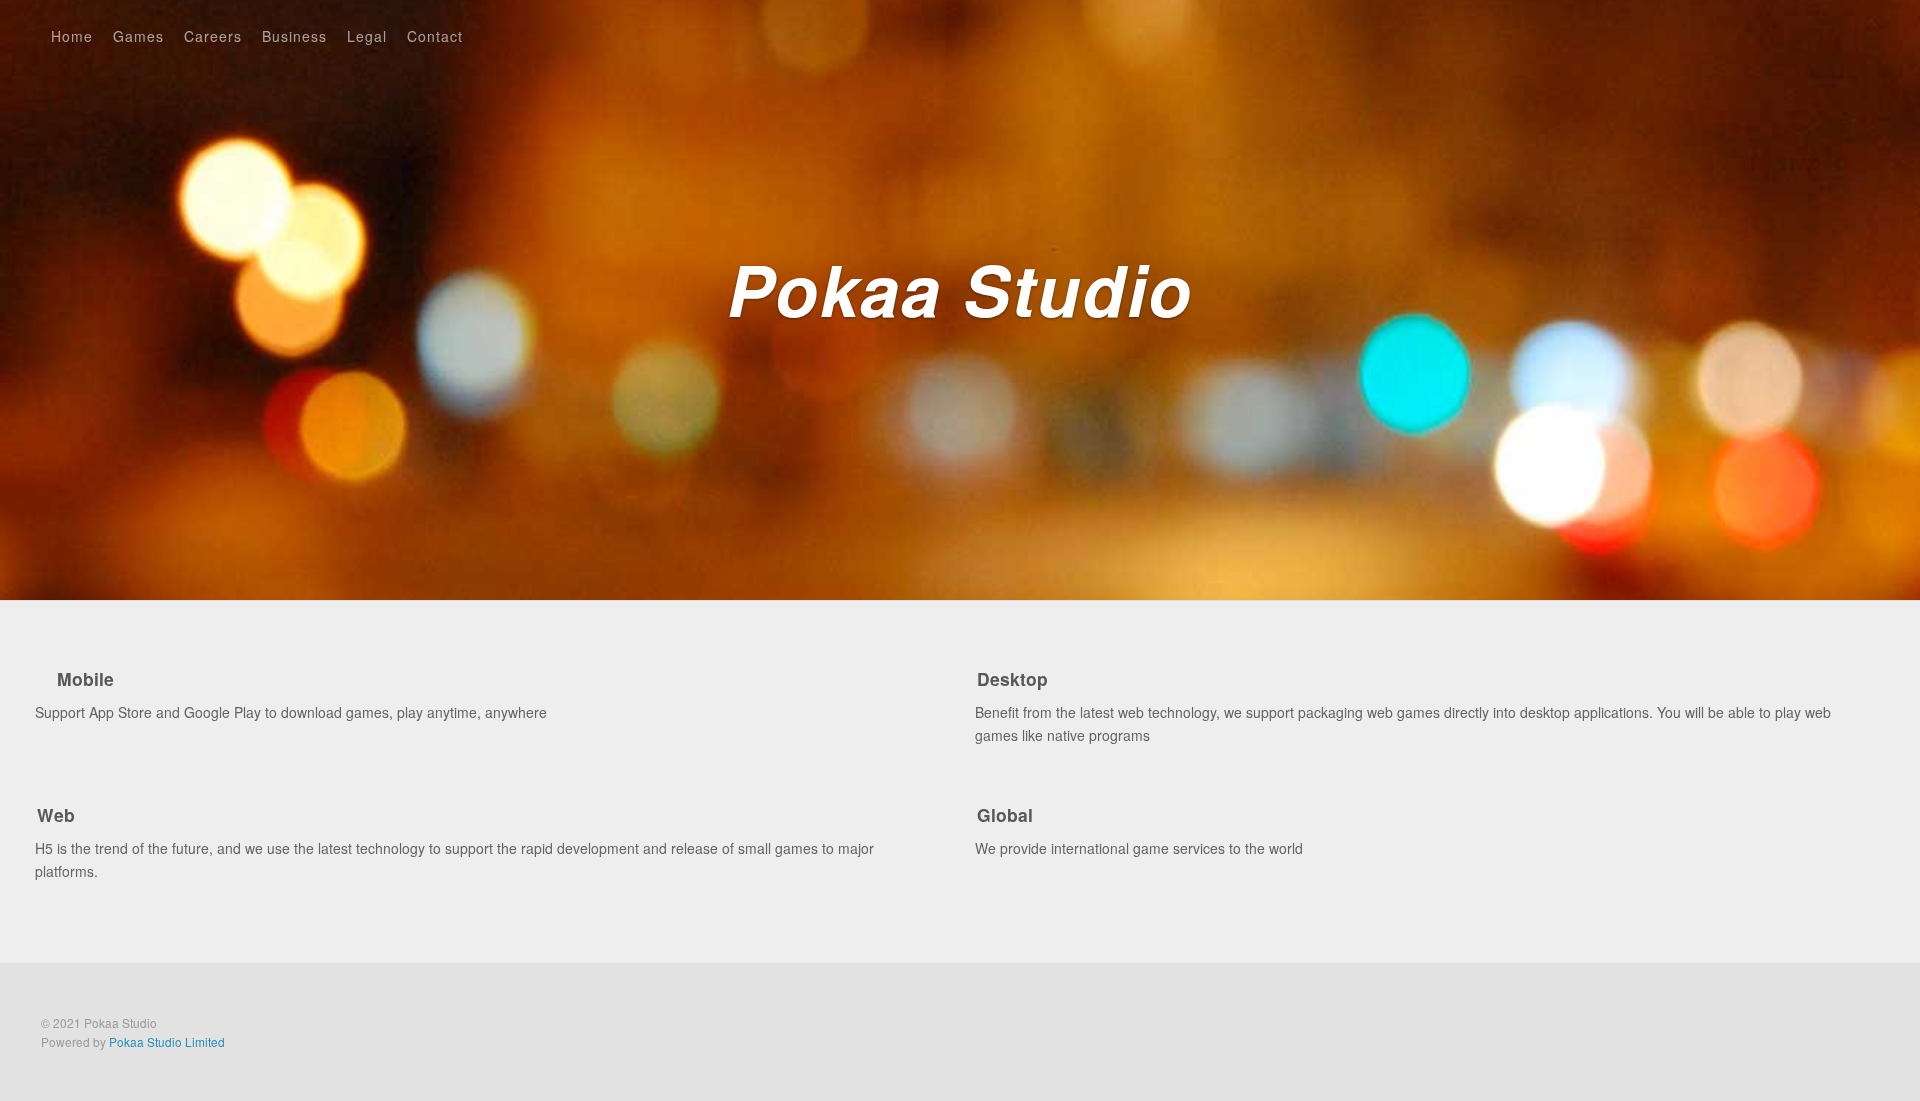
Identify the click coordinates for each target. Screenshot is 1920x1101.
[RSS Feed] (1828, 33)
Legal (367, 36)
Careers (213, 36)
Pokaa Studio (960, 295)
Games (138, 36)
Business (294, 36)
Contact (435, 36)
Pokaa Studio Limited (167, 1041)
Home (72, 36)
